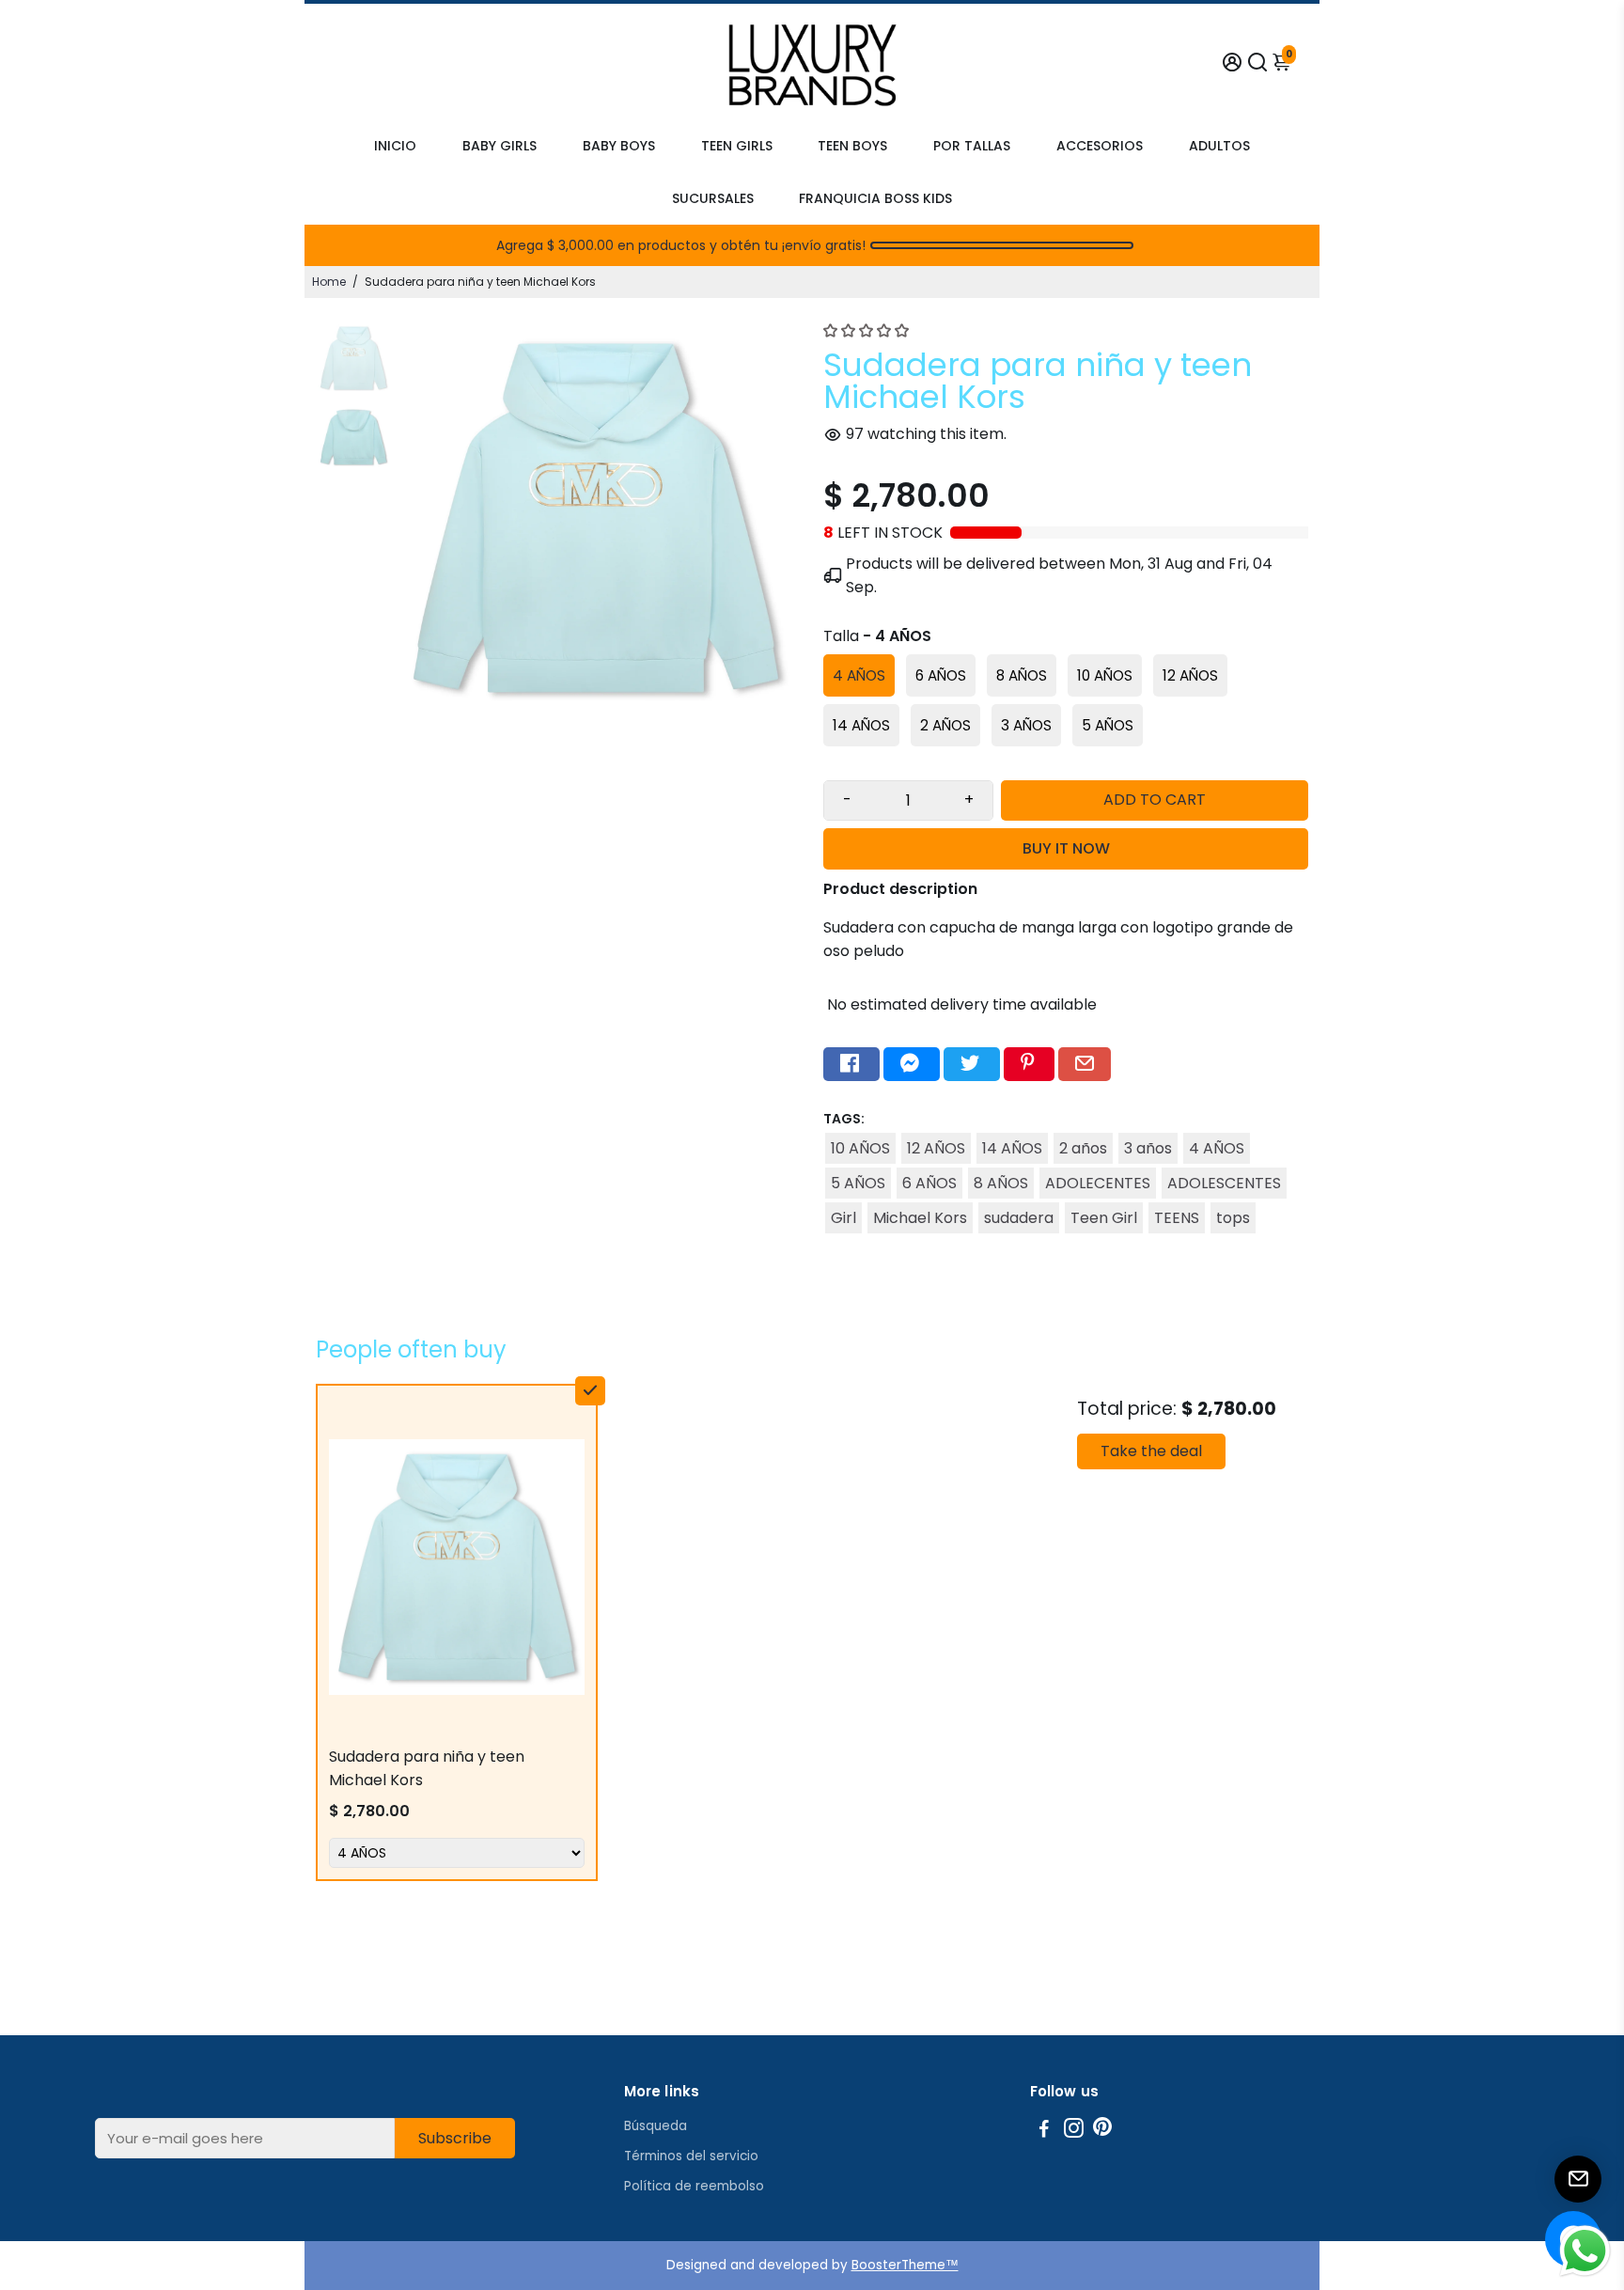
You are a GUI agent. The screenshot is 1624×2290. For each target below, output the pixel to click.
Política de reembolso (694, 2186)
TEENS (1177, 1218)
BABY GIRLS (500, 146)
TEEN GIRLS (737, 146)
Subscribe (455, 2138)
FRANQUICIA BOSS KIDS (875, 198)
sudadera (1019, 1218)
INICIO (395, 146)
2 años (1083, 1148)
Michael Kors (920, 1218)
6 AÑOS (929, 1183)
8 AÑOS (1001, 1183)
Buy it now (1066, 848)
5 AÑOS (858, 1183)
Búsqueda (656, 2126)
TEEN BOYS (852, 146)
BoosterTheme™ (905, 2265)
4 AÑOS (1217, 1148)
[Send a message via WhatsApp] (1585, 2251)
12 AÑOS (936, 1148)
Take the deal (1151, 1451)
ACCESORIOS (1100, 146)
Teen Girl (1104, 1218)
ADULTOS (1219, 146)
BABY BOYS (619, 146)
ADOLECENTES (1098, 1183)
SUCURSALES (713, 198)
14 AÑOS (1012, 1148)
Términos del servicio (691, 2156)
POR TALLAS (972, 146)
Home (329, 282)
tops (1233, 1218)
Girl (843, 1218)
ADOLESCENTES (1224, 1183)
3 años (1148, 1148)
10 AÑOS (860, 1148)
